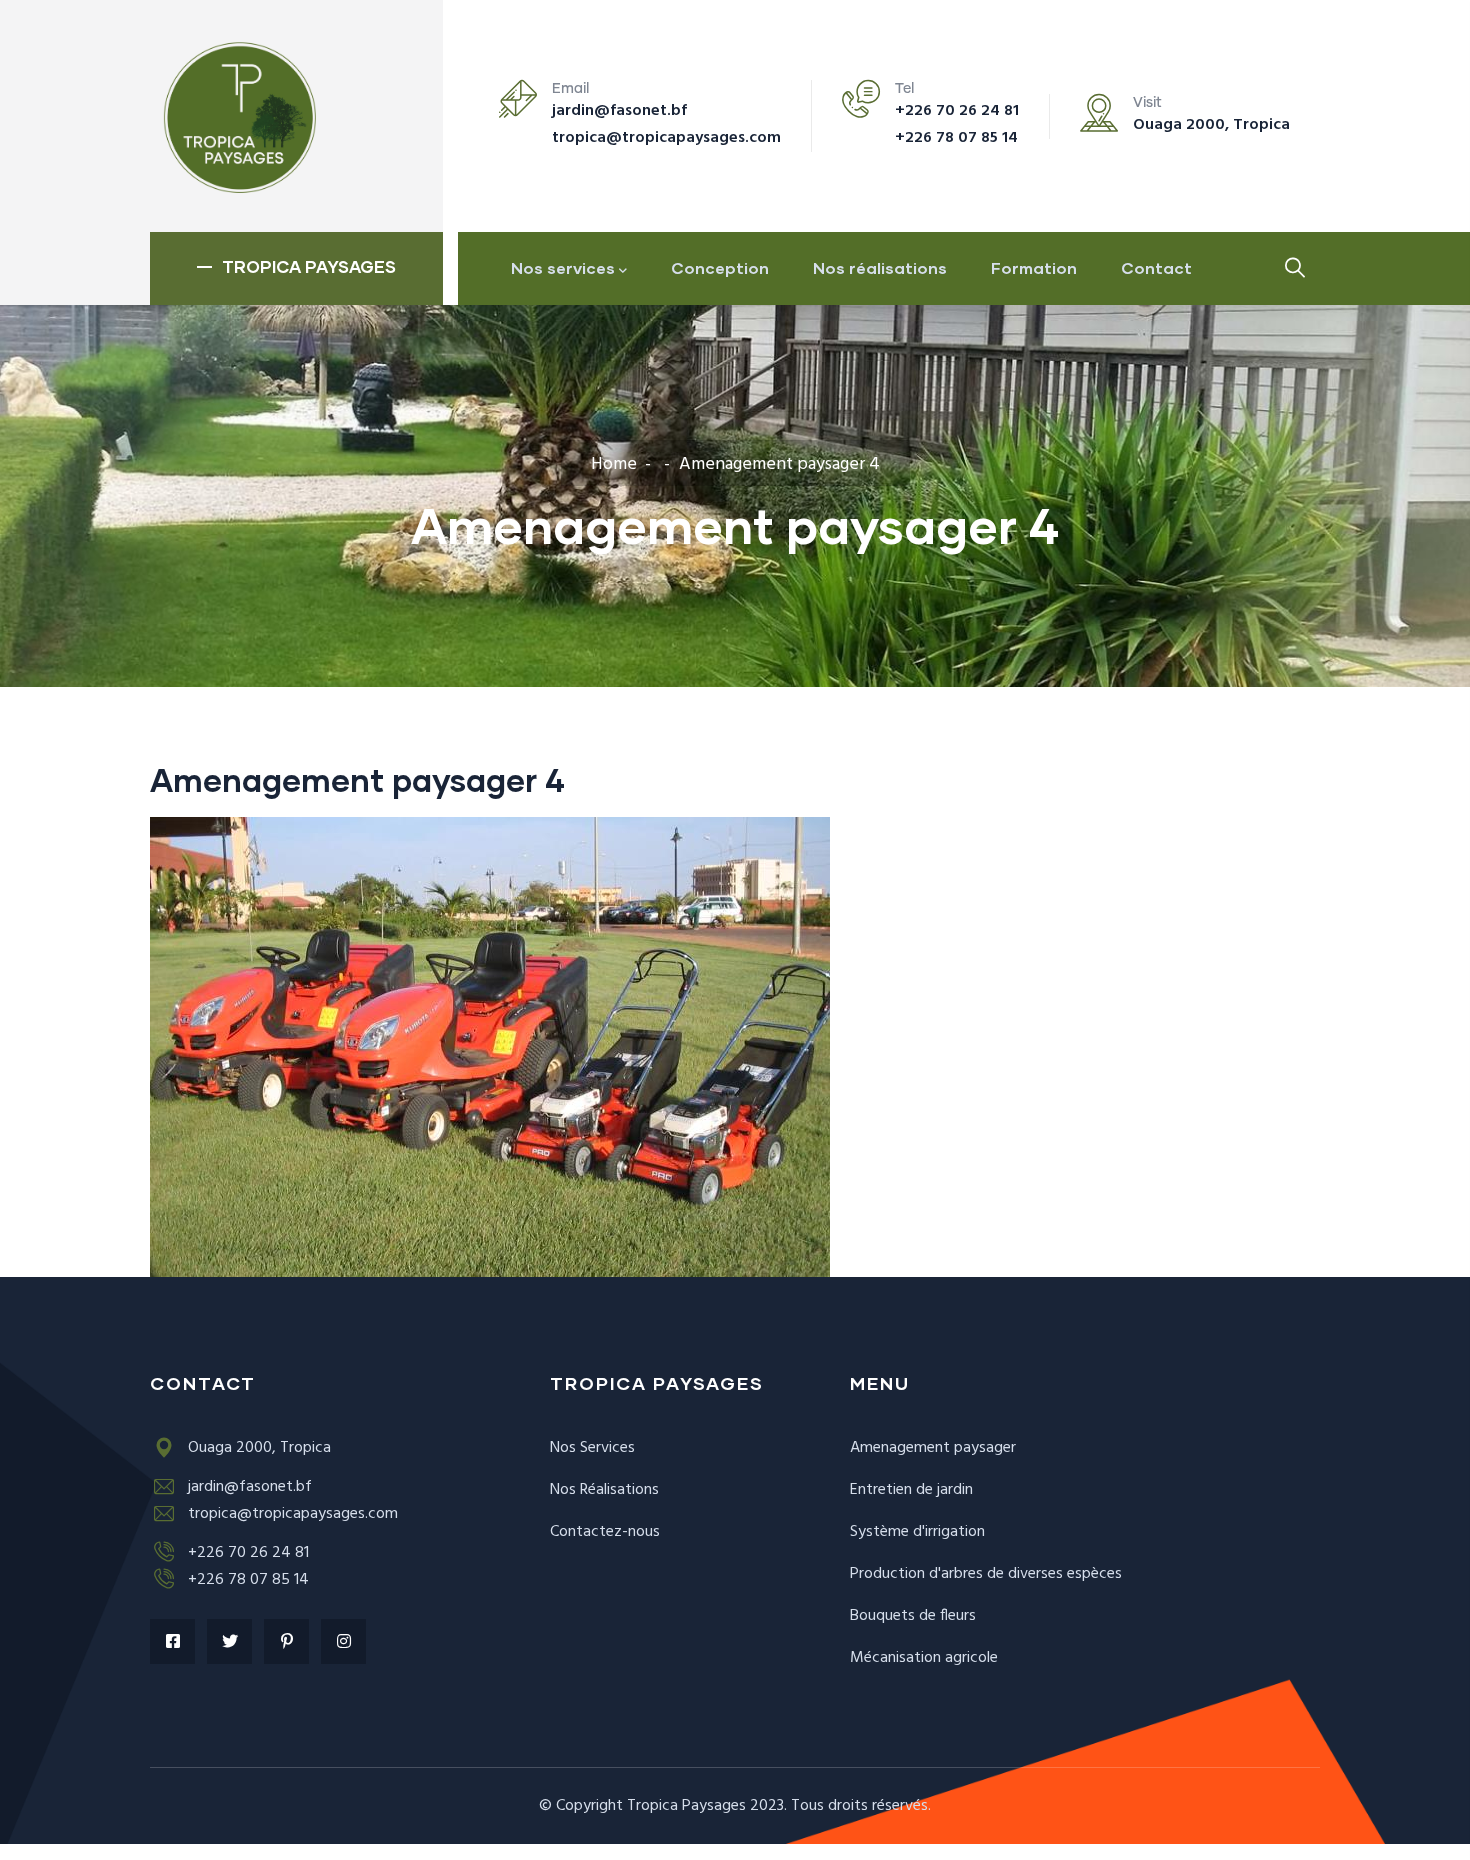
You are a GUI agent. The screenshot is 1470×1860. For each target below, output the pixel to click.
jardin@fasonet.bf (619, 111)
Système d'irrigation (917, 1532)
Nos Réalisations (604, 1490)
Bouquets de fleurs (913, 1616)
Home (614, 464)
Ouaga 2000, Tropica (1211, 125)
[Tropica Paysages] (237, 116)
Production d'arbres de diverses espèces (986, 1574)
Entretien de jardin (911, 1490)
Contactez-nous (605, 1532)
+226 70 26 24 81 (957, 111)
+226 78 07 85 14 (956, 138)
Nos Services (592, 1448)
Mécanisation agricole (924, 1658)
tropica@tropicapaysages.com (666, 138)
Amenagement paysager (933, 1448)
